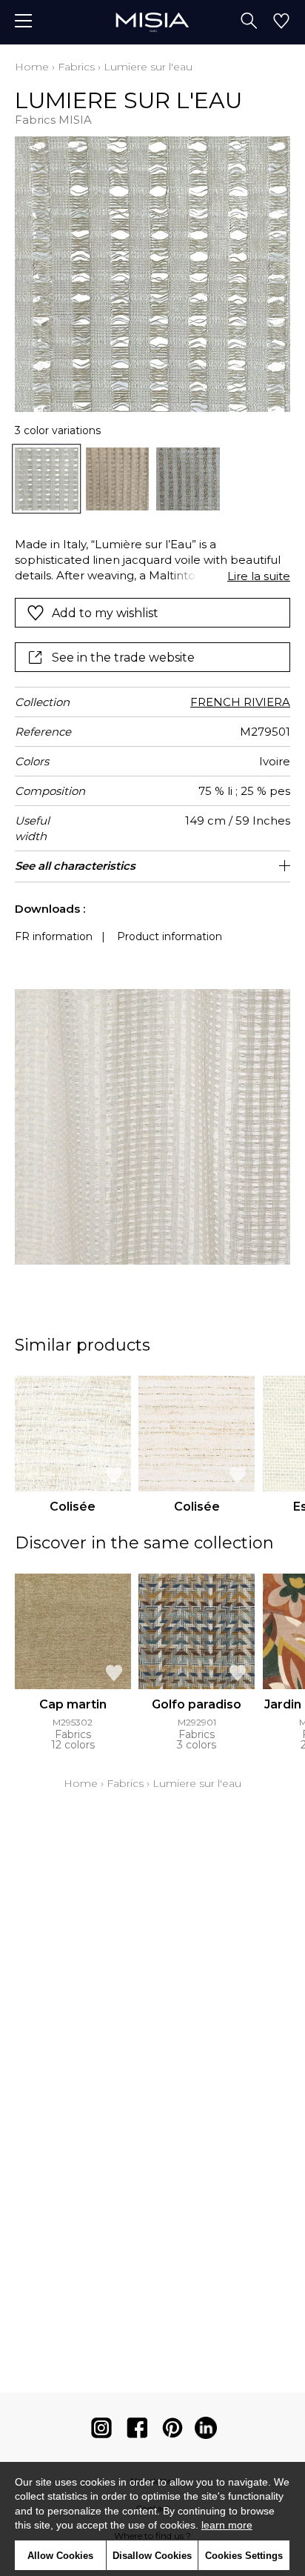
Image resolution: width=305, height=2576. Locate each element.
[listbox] (152, 479)
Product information (170, 936)
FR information (54, 936)
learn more (227, 2525)
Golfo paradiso (197, 1704)
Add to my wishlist (105, 613)
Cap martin (73, 1704)
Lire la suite (259, 576)
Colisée (73, 1507)
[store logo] (152, 22)
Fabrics (76, 67)
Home (32, 67)
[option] (47, 479)
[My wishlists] (281, 22)
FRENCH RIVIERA (240, 702)
